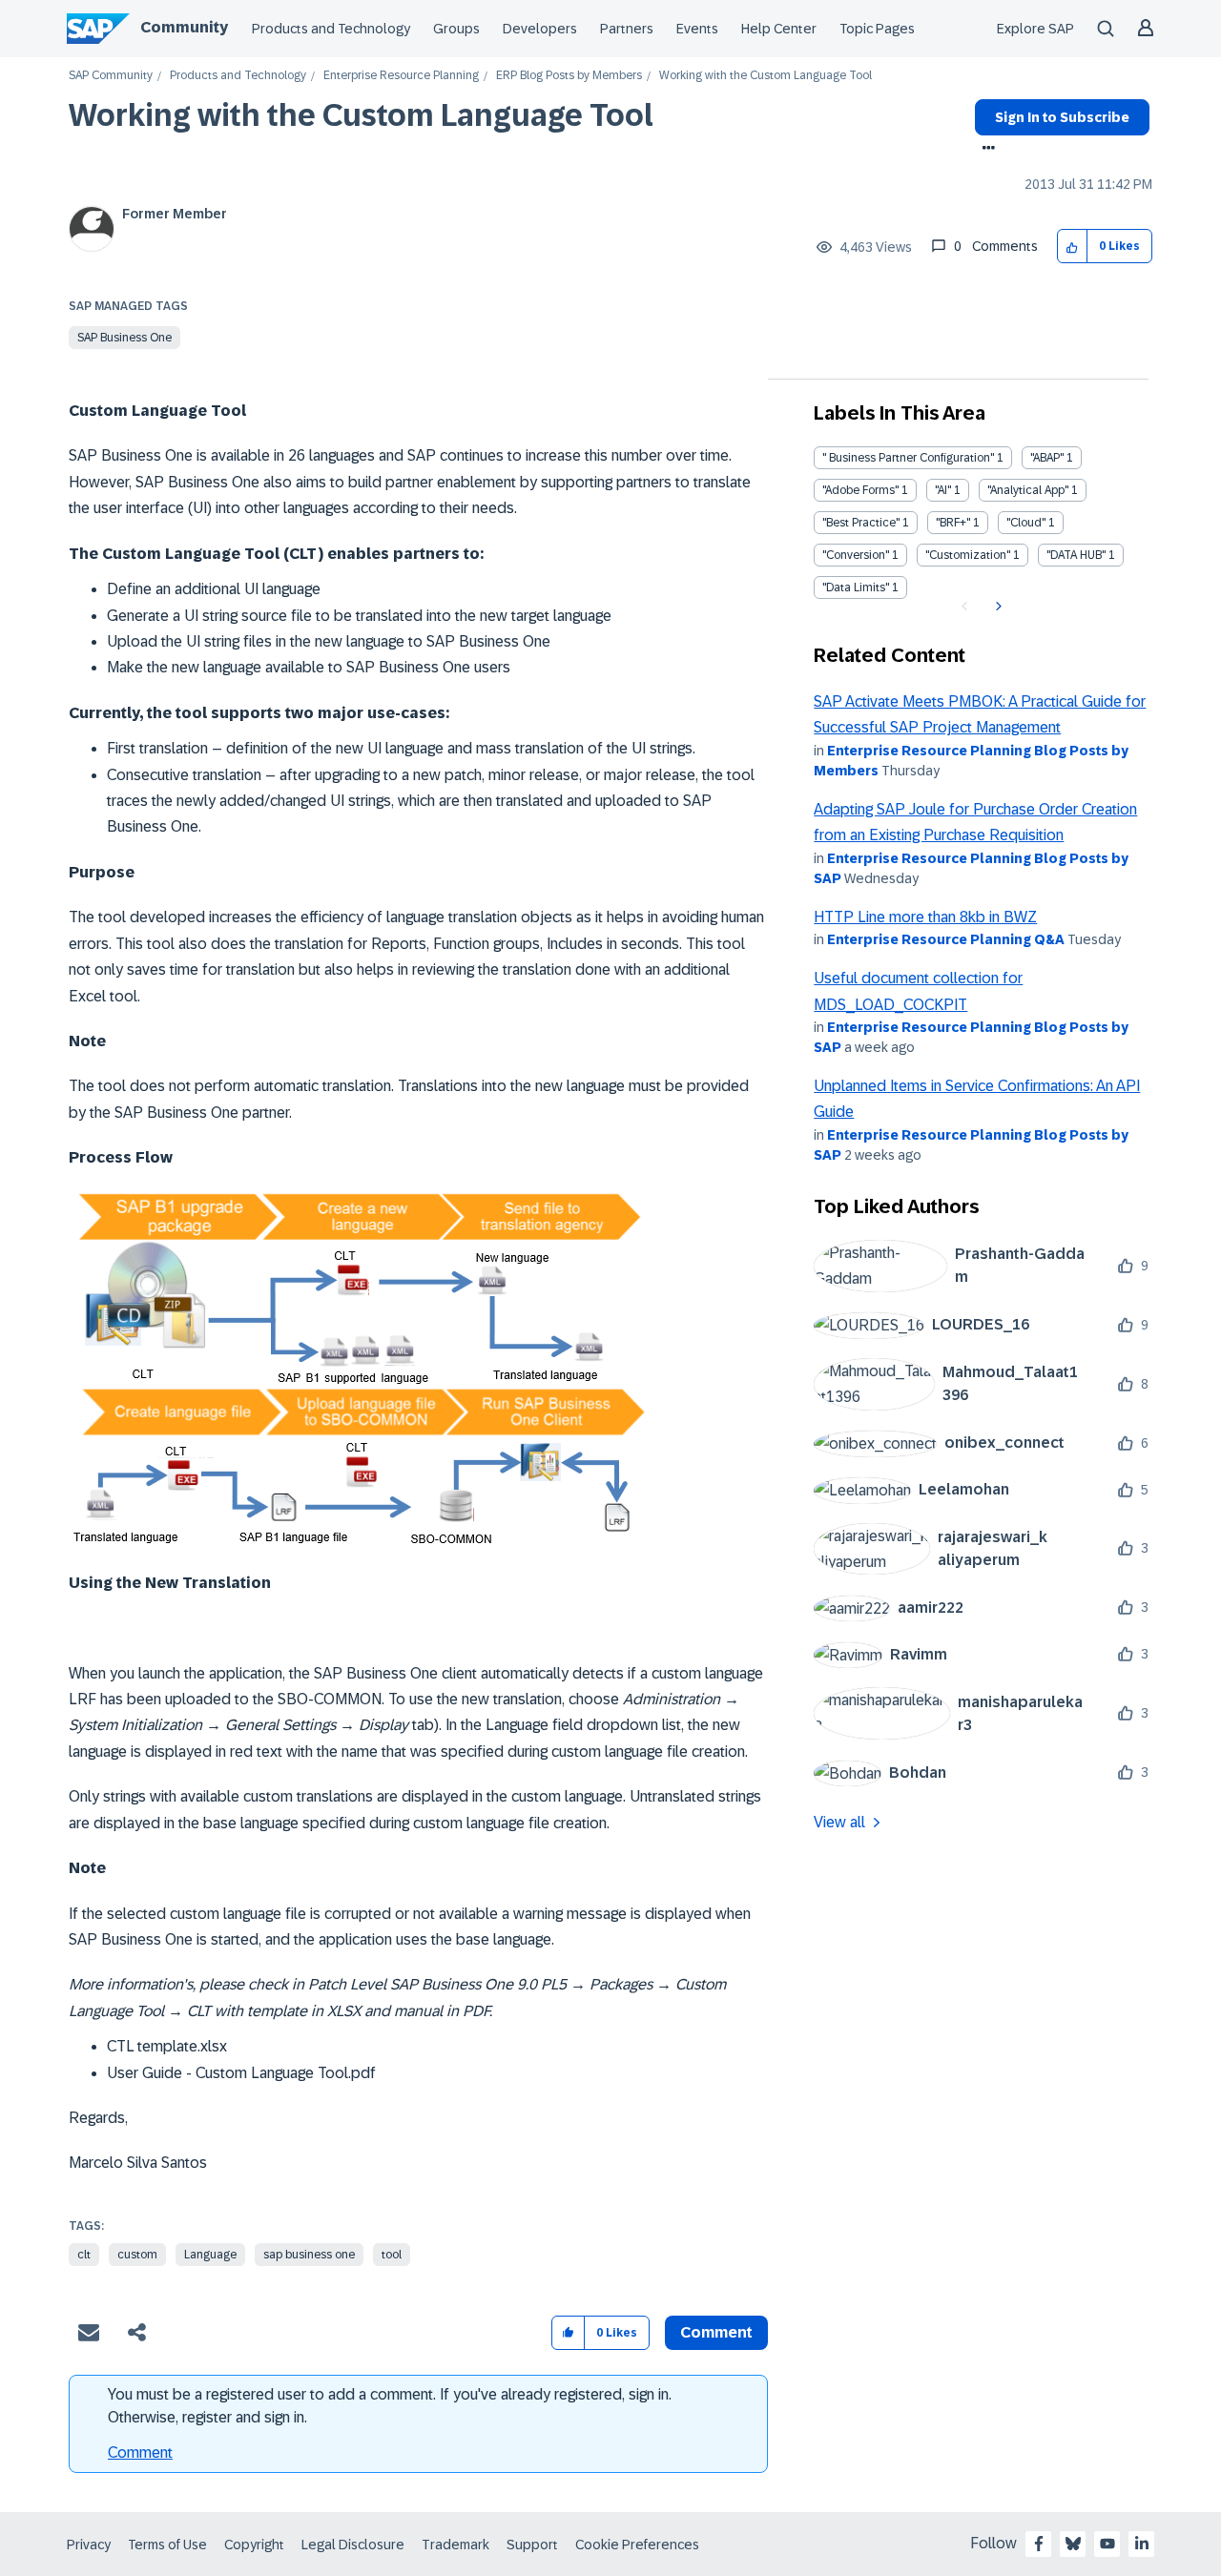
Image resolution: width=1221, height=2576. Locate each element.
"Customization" (968, 555)
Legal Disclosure (353, 2545)
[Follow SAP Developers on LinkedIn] (1142, 2544)
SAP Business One (124, 338)
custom (137, 2255)
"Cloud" (1026, 523)
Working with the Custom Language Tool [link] (766, 76)
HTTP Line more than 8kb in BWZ (925, 917)
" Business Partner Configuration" (908, 458)
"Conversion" (856, 555)
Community (184, 27)
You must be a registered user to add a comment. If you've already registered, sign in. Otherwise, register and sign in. (390, 2406)
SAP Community (111, 76)
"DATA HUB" (1076, 555)
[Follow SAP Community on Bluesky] (1073, 2544)
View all (839, 1822)
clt (84, 2255)
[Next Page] (996, 607)
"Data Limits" (856, 587)
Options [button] (985, 150)
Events (697, 29)
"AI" (943, 490)
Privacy (89, 2545)
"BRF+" (953, 523)
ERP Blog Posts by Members (569, 76)
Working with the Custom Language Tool (361, 115)
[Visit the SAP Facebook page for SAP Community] (1039, 2544)
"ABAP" (1047, 458)
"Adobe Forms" (860, 490)
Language (210, 2255)
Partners (627, 29)
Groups (456, 29)
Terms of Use (167, 2545)
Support (532, 2545)
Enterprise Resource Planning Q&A (946, 939)
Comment (140, 2452)
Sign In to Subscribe (1062, 117)
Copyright (254, 2545)
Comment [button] (716, 2332)
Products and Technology (331, 29)
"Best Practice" (861, 523)
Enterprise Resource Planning (401, 76)
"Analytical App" (1028, 490)
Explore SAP (1035, 29)
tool (392, 2255)
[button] (1073, 247)
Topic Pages (877, 29)
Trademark (455, 2545)
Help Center (779, 29)
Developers (540, 29)
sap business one (309, 2255)
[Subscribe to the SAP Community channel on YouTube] (1107, 2544)
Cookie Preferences (637, 2545)
